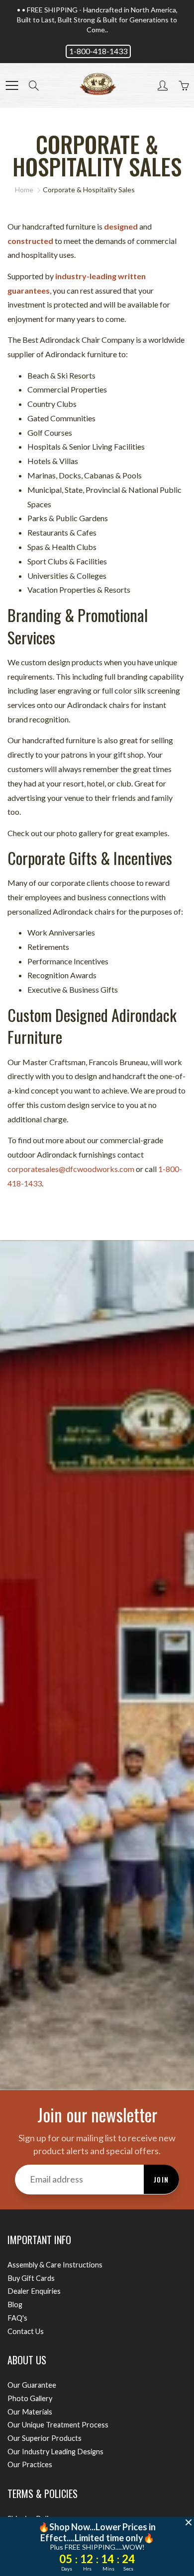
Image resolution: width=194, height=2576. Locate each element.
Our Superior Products (45, 2438)
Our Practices (30, 2464)
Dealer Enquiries (34, 2291)
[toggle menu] (12, 85)
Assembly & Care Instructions (55, 2265)
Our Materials (30, 2412)
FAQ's (17, 2318)
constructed (30, 241)
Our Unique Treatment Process (58, 2425)
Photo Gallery (30, 2398)
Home (24, 190)
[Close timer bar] (189, 2522)
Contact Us (26, 2331)
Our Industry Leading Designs (55, 2452)
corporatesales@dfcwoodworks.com (71, 1169)
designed (121, 226)
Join (161, 2179)
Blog (15, 2304)
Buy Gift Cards (31, 2278)
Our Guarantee (32, 2385)
